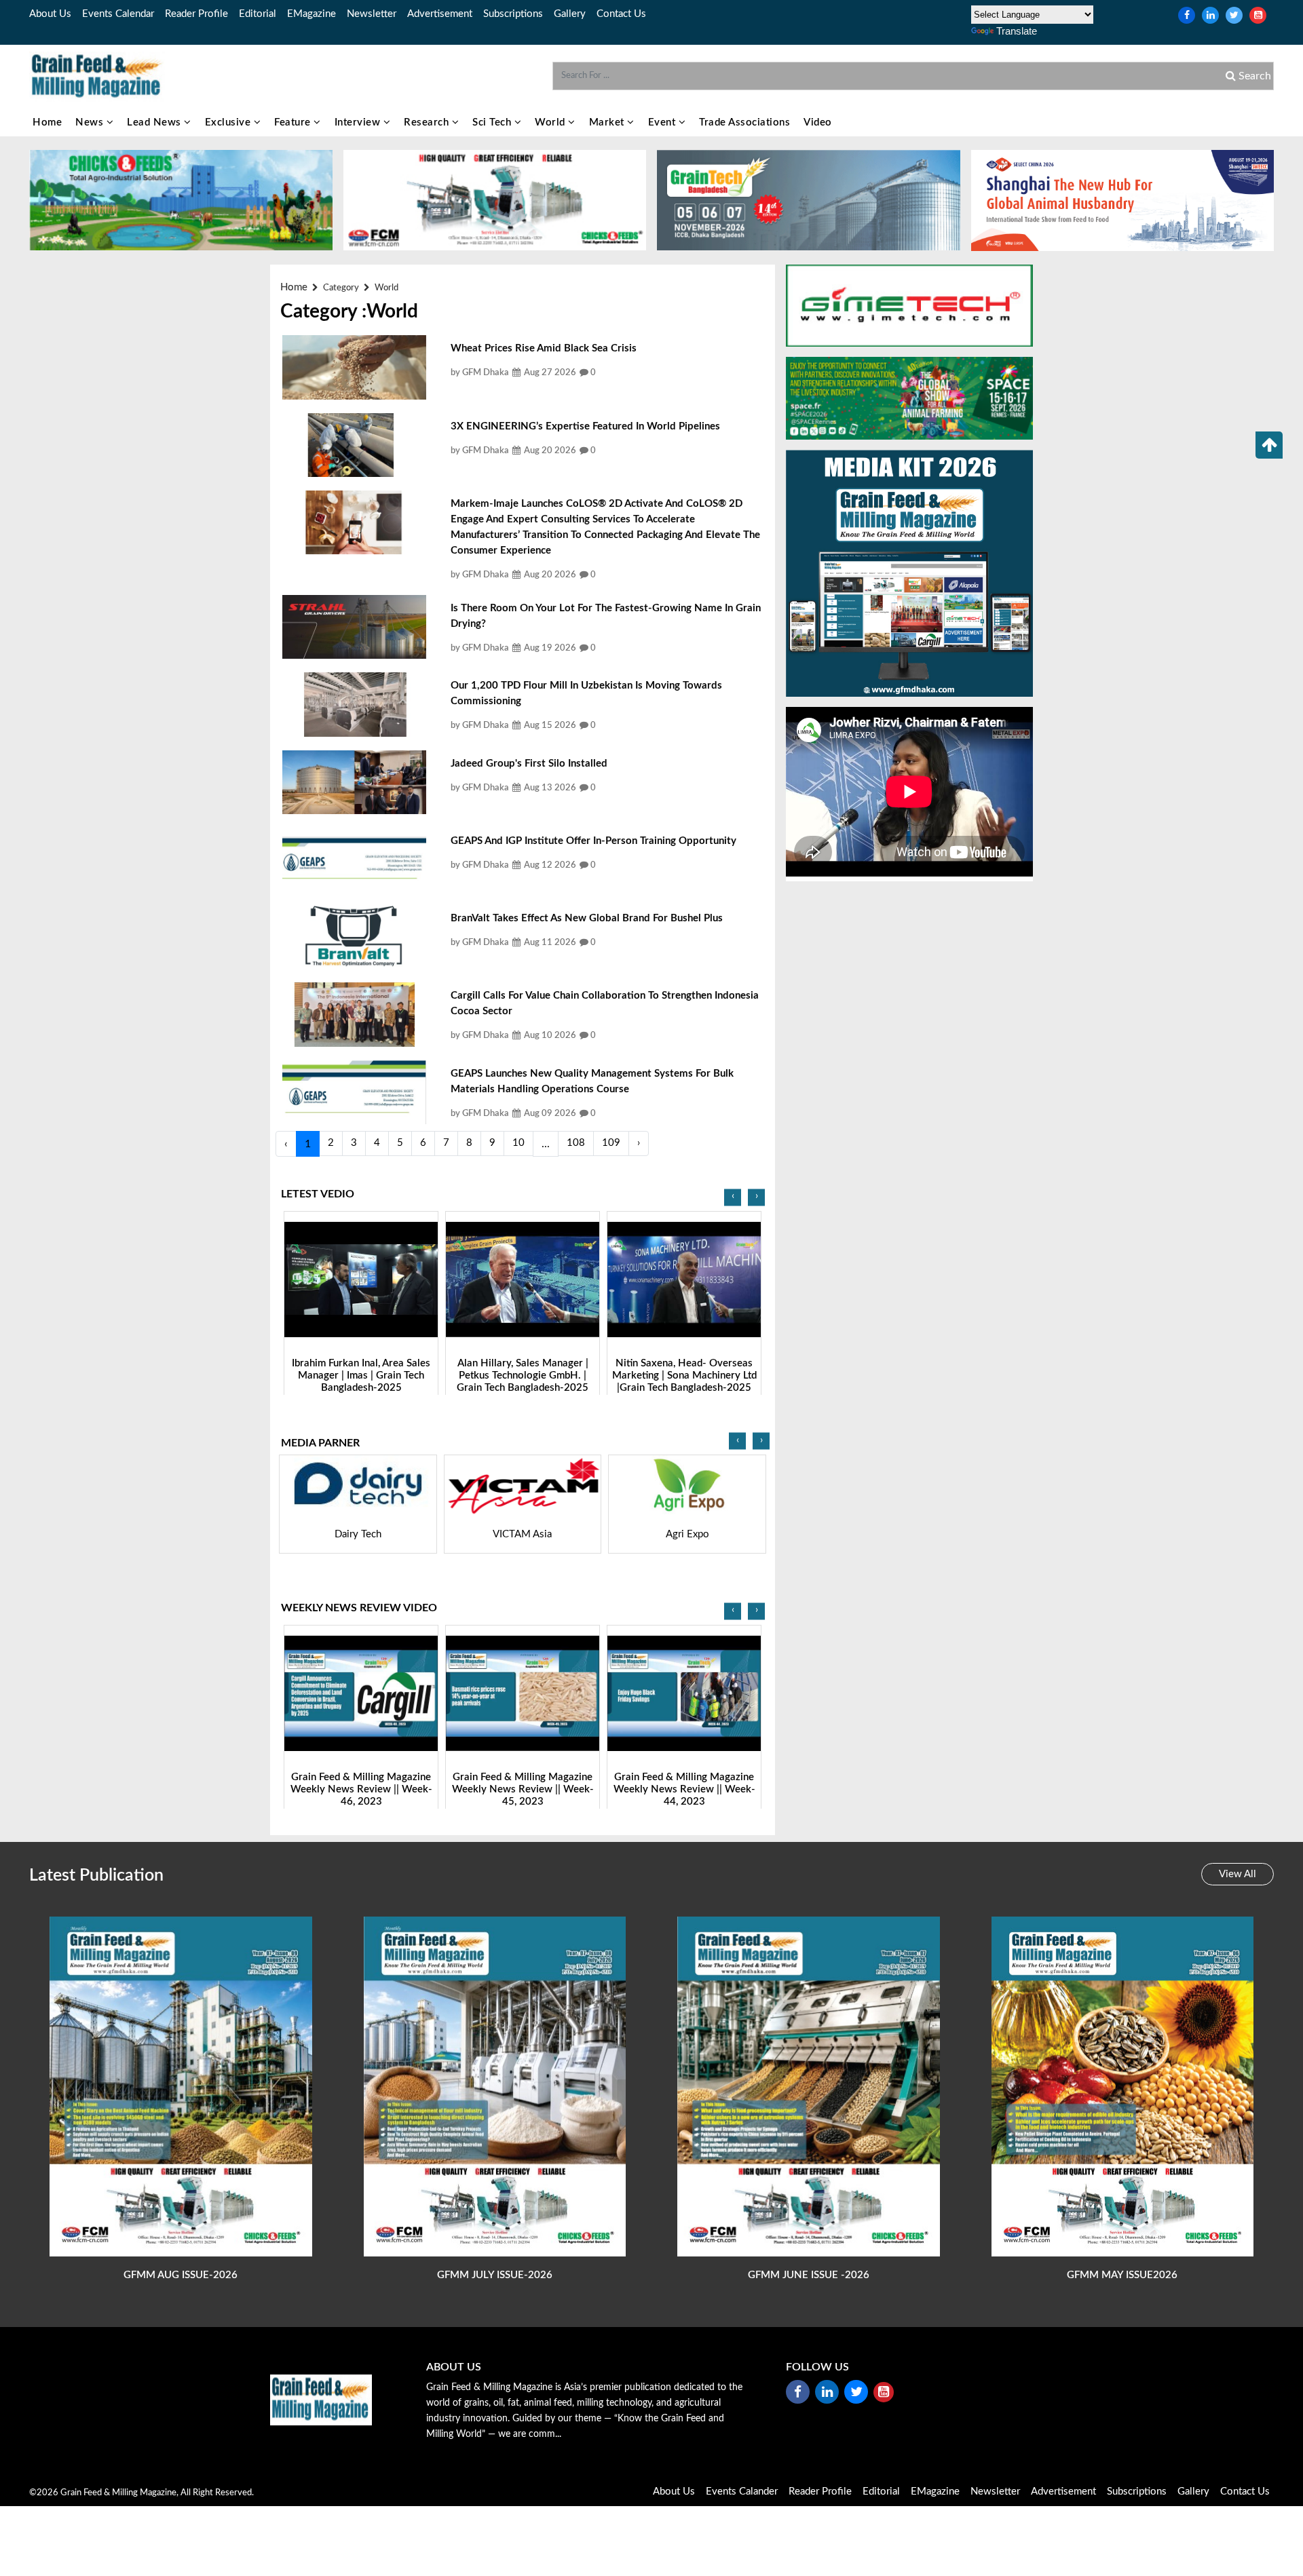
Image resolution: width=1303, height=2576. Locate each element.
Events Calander (742, 2492)
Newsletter (372, 14)
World (551, 122)
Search (1253, 76)
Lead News (155, 122)
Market (608, 122)
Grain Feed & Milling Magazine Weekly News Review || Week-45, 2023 (361, 1789)
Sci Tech (493, 122)
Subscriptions (513, 14)
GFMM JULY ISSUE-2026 (495, 2275)
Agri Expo (523, 1534)
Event (663, 122)
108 (576, 1143)
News (91, 122)
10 (518, 1143)
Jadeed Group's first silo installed (529, 764)
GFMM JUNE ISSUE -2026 (809, 2275)
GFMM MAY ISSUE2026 (1122, 2275)
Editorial (258, 14)
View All (1238, 1874)
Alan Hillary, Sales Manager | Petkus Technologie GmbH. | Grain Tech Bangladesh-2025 (361, 1375)
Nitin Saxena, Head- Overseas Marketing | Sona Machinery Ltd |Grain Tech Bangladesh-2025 (523, 1375)
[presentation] (733, 1197)
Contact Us (621, 14)
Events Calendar (118, 14)
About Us (50, 14)
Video (818, 122)
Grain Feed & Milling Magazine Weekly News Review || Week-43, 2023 (684, 1789)
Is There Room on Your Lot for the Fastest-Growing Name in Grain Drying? (606, 616)
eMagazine (311, 14)
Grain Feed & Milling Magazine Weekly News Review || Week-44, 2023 (523, 1789)
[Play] (361, 1279)
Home (47, 122)
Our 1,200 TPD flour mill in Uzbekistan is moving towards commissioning (586, 693)
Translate (1017, 31)
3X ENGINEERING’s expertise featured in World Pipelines (585, 426)
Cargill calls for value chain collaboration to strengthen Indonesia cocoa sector (605, 1003)
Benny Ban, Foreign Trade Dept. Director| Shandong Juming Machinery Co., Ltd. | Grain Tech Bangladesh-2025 (684, 1381)
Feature (294, 122)
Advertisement (440, 14)
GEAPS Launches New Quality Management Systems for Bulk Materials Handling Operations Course (592, 1081)
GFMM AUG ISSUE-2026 (181, 2275)
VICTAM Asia (358, 1534)
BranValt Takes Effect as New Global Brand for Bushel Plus (587, 918)
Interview (359, 122)
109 (611, 1143)
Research (428, 122)
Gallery (570, 14)
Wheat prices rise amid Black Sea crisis (544, 348)
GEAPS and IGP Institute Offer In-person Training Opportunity (593, 841)
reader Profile (196, 14)
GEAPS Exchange (688, 1534)
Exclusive (229, 122)
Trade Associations (744, 122)
